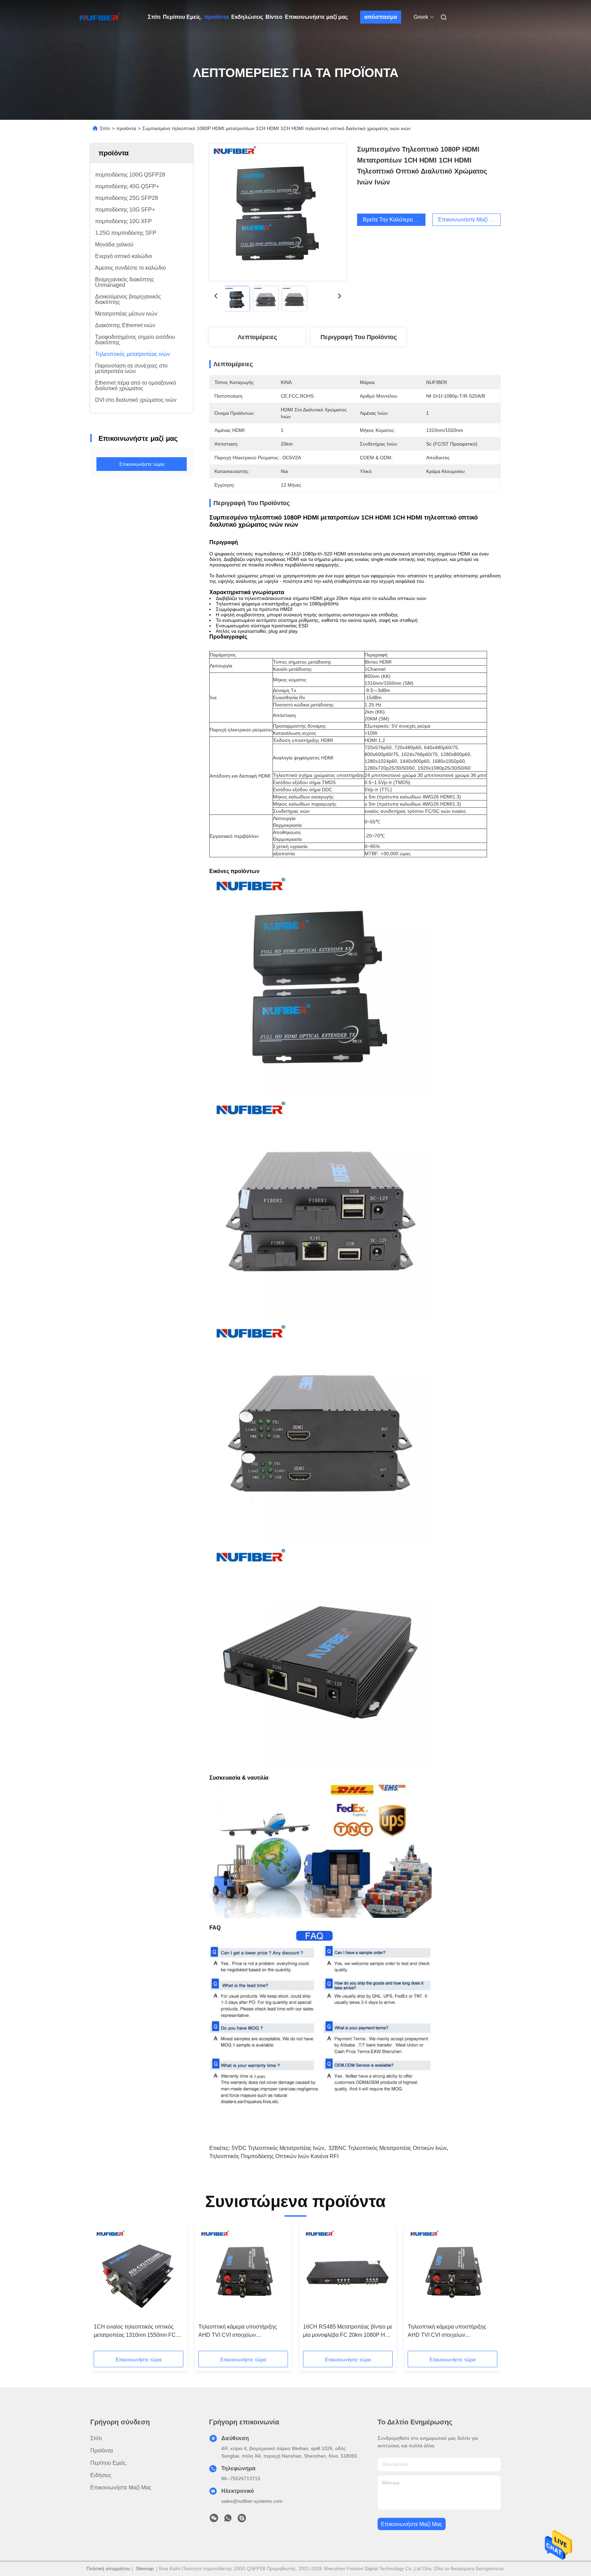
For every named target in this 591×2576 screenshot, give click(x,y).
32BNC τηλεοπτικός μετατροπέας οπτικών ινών (388, 2148)
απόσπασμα (381, 17)
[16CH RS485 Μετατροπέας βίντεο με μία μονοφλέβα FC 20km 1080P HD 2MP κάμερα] (348, 2274)
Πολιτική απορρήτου (108, 2568)
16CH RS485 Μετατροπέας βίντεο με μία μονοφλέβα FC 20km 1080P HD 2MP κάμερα (348, 2331)
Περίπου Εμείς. (182, 17)
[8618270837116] (228, 2520)
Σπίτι (154, 17)
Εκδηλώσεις (247, 17)
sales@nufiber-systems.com (252, 2501)
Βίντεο (274, 17)
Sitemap (145, 2568)
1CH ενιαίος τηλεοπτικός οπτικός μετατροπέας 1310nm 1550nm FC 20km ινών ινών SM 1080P (135, 2331)
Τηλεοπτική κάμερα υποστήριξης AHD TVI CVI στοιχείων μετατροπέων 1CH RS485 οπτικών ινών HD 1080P (241, 2331)
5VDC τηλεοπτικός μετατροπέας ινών (278, 2148)
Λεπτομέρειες (257, 337)
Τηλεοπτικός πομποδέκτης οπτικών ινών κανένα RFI (274, 2156)
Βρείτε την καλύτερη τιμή (394, 220)
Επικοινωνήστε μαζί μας (316, 17)
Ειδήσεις (101, 2475)
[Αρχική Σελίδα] (100, 17)
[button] (103, 2290)
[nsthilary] (242, 2520)
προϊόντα (216, 17)
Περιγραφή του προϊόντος (359, 337)
